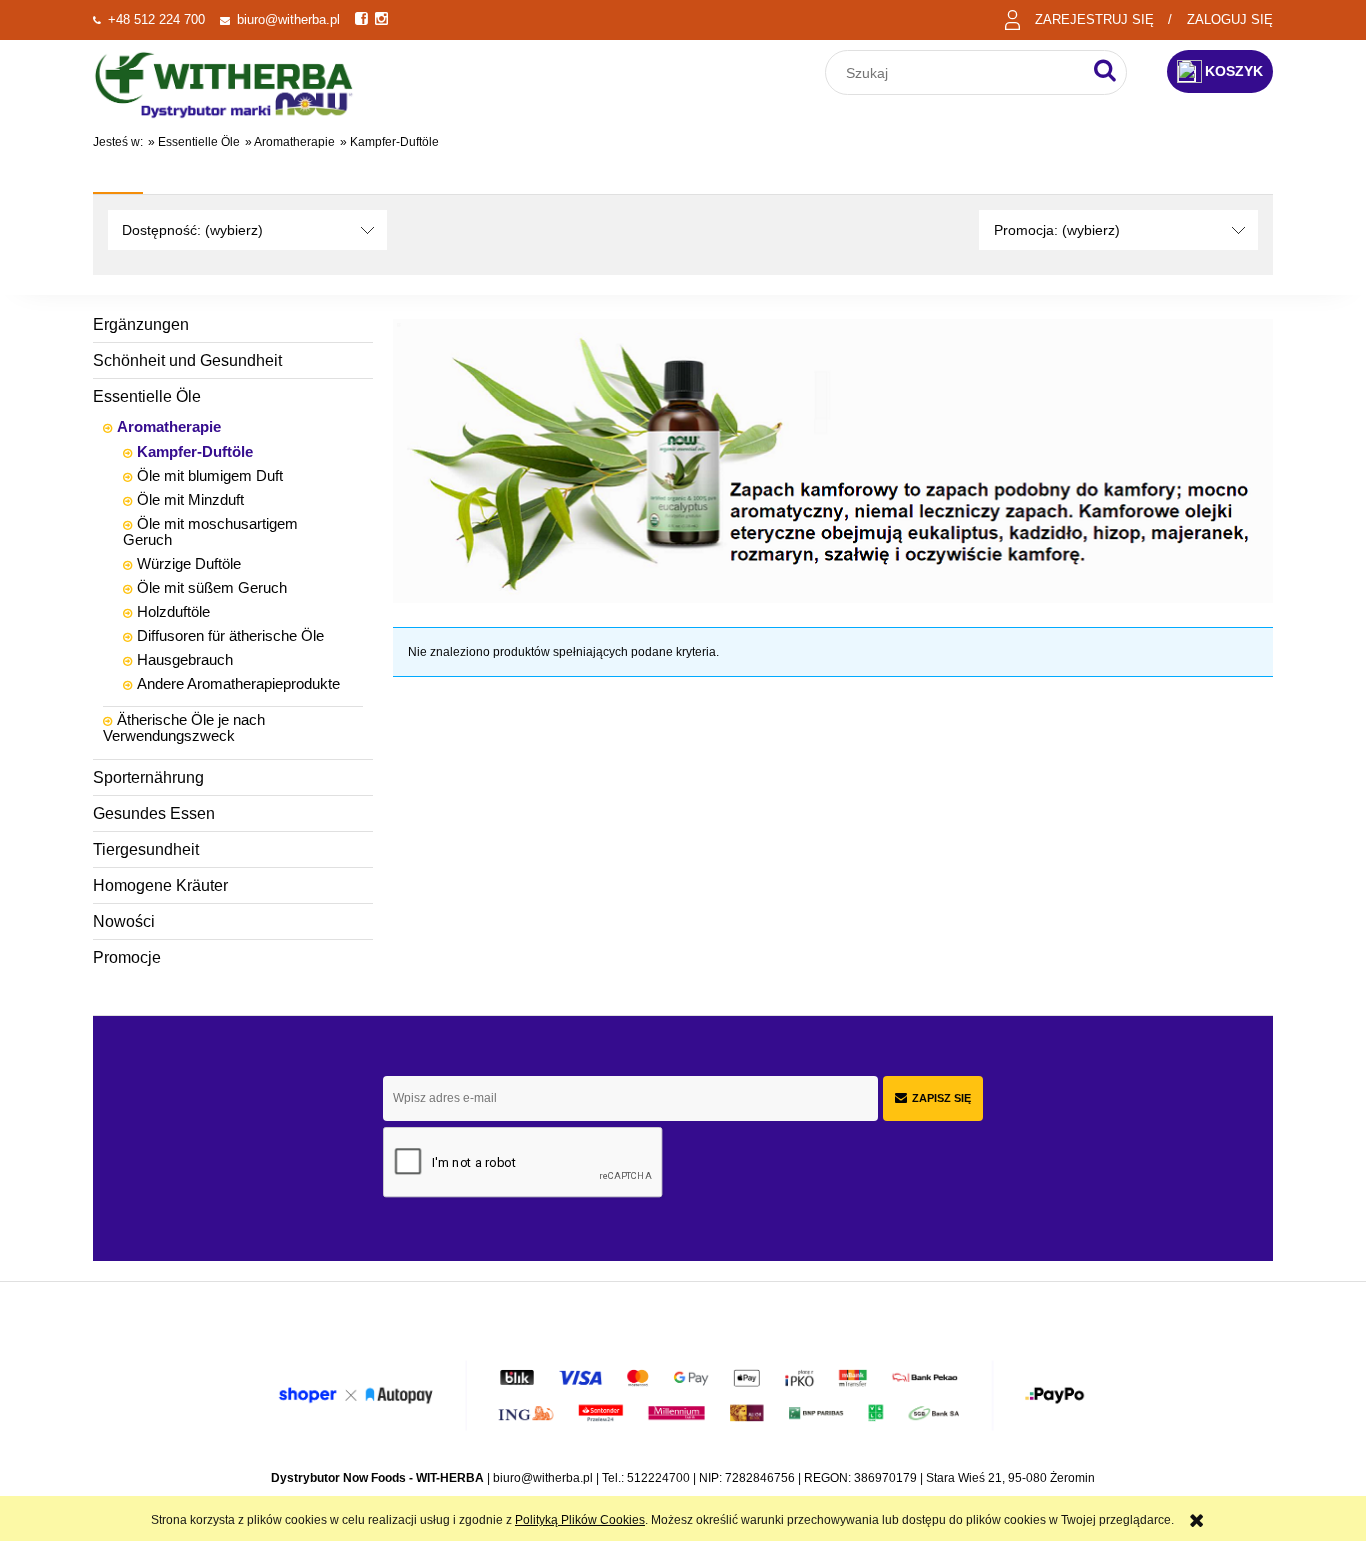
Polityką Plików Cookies (580, 1520)
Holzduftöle (173, 611)
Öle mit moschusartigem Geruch (210, 531)
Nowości (124, 921)
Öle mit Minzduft (190, 499)
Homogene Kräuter (160, 885)
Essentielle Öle (147, 396)
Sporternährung (148, 777)
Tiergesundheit (146, 849)
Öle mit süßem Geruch (212, 587)
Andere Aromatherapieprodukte (238, 683)
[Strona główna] (224, 82)
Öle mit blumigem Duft (210, 475)
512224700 (658, 1478)
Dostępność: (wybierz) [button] (192, 230)
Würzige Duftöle (189, 563)
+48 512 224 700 (156, 19)
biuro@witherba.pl (288, 19)
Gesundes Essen (154, 813)
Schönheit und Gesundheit (187, 360)
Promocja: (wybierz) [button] (1057, 230)
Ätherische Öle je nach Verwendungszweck (184, 727)
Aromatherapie (169, 426)
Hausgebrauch (185, 659)
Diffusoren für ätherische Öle (230, 635)
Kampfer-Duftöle (195, 451)
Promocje (127, 957)
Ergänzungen (141, 324)
